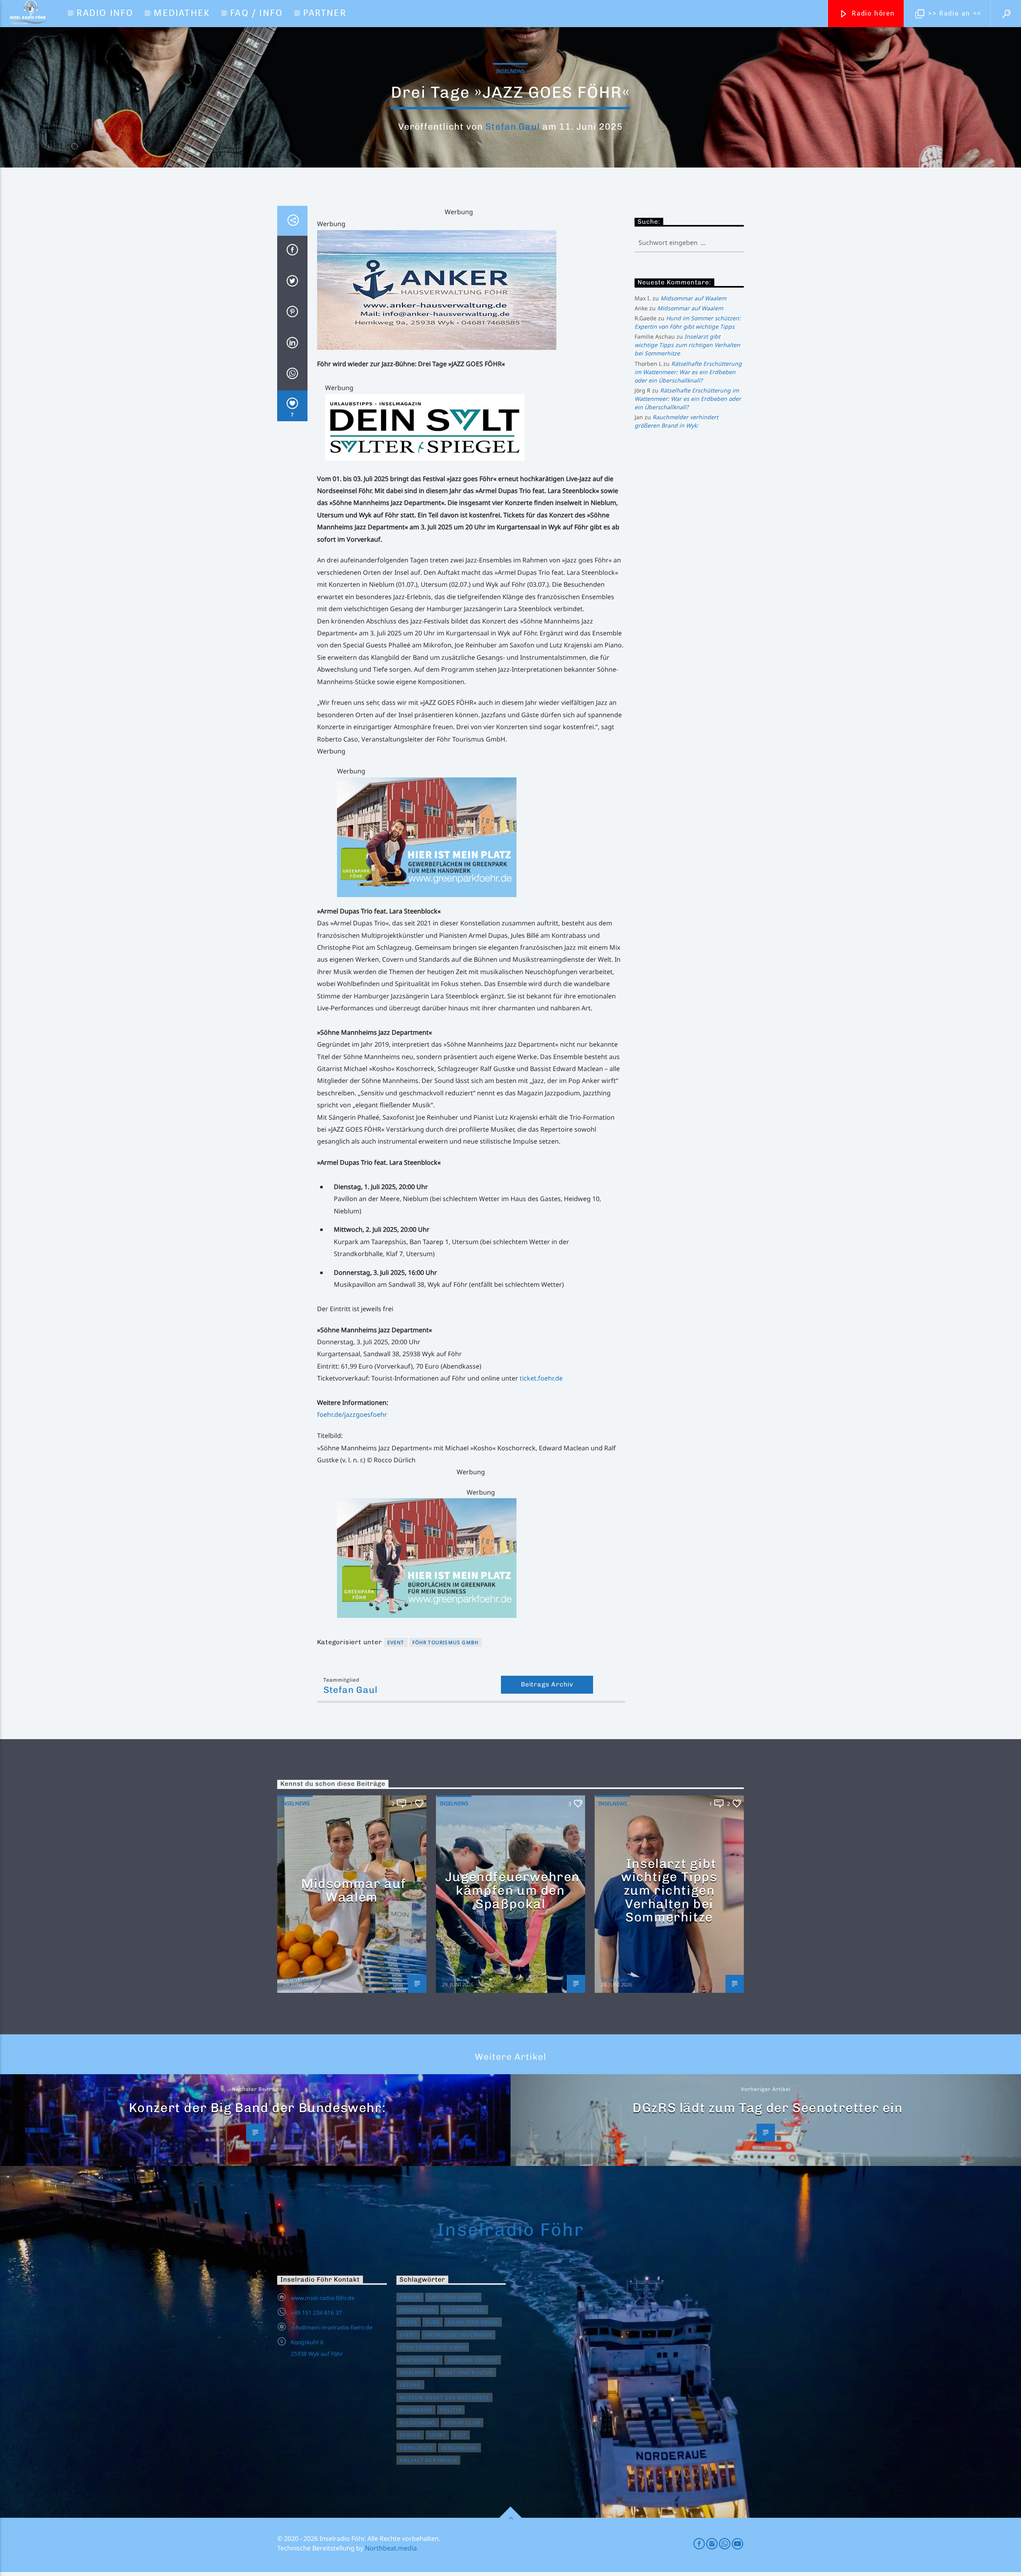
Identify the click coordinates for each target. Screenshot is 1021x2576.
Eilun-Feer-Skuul (473, 2322)
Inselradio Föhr (510, 2229)
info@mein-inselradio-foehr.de (332, 2327)
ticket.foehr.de (541, 1378)
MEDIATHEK (182, 13)
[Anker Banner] (471, 290)
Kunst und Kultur (465, 2372)
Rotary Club (462, 2423)
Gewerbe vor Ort (473, 2360)
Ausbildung (418, 2310)
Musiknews (416, 2410)
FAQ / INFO (256, 13)
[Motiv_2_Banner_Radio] (481, 1558)
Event (396, 1642)
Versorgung (459, 2448)
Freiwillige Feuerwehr (458, 2335)
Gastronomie (420, 2360)
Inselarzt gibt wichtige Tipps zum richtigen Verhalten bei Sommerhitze (687, 345)
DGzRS (409, 2322)
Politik (451, 2410)
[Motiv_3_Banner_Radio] (481, 837)
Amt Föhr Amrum (453, 2297)
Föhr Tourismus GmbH (446, 1642)
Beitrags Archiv (547, 1684)
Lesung (410, 2385)
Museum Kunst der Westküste (444, 2397)
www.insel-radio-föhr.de (323, 2298)
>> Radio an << (954, 13)
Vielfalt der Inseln (429, 2460)
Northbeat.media (391, 2548)
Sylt (460, 2435)
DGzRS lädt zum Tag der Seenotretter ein (768, 2108)
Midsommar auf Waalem (693, 298)
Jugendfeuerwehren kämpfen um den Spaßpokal (512, 1890)
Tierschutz (416, 2448)
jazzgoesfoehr (366, 1414)
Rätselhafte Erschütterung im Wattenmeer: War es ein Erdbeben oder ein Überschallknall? (688, 372)
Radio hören (872, 13)
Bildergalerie (464, 2310)
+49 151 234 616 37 (316, 2313)
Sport (437, 2435)
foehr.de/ (331, 1414)
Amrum (410, 2297)
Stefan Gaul (512, 127)
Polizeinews (418, 2423)
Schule (410, 2435)
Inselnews (510, 71)
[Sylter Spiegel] (475, 427)
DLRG (433, 2322)
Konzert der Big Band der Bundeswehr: (257, 2108)
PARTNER (324, 13)
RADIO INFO (105, 13)
